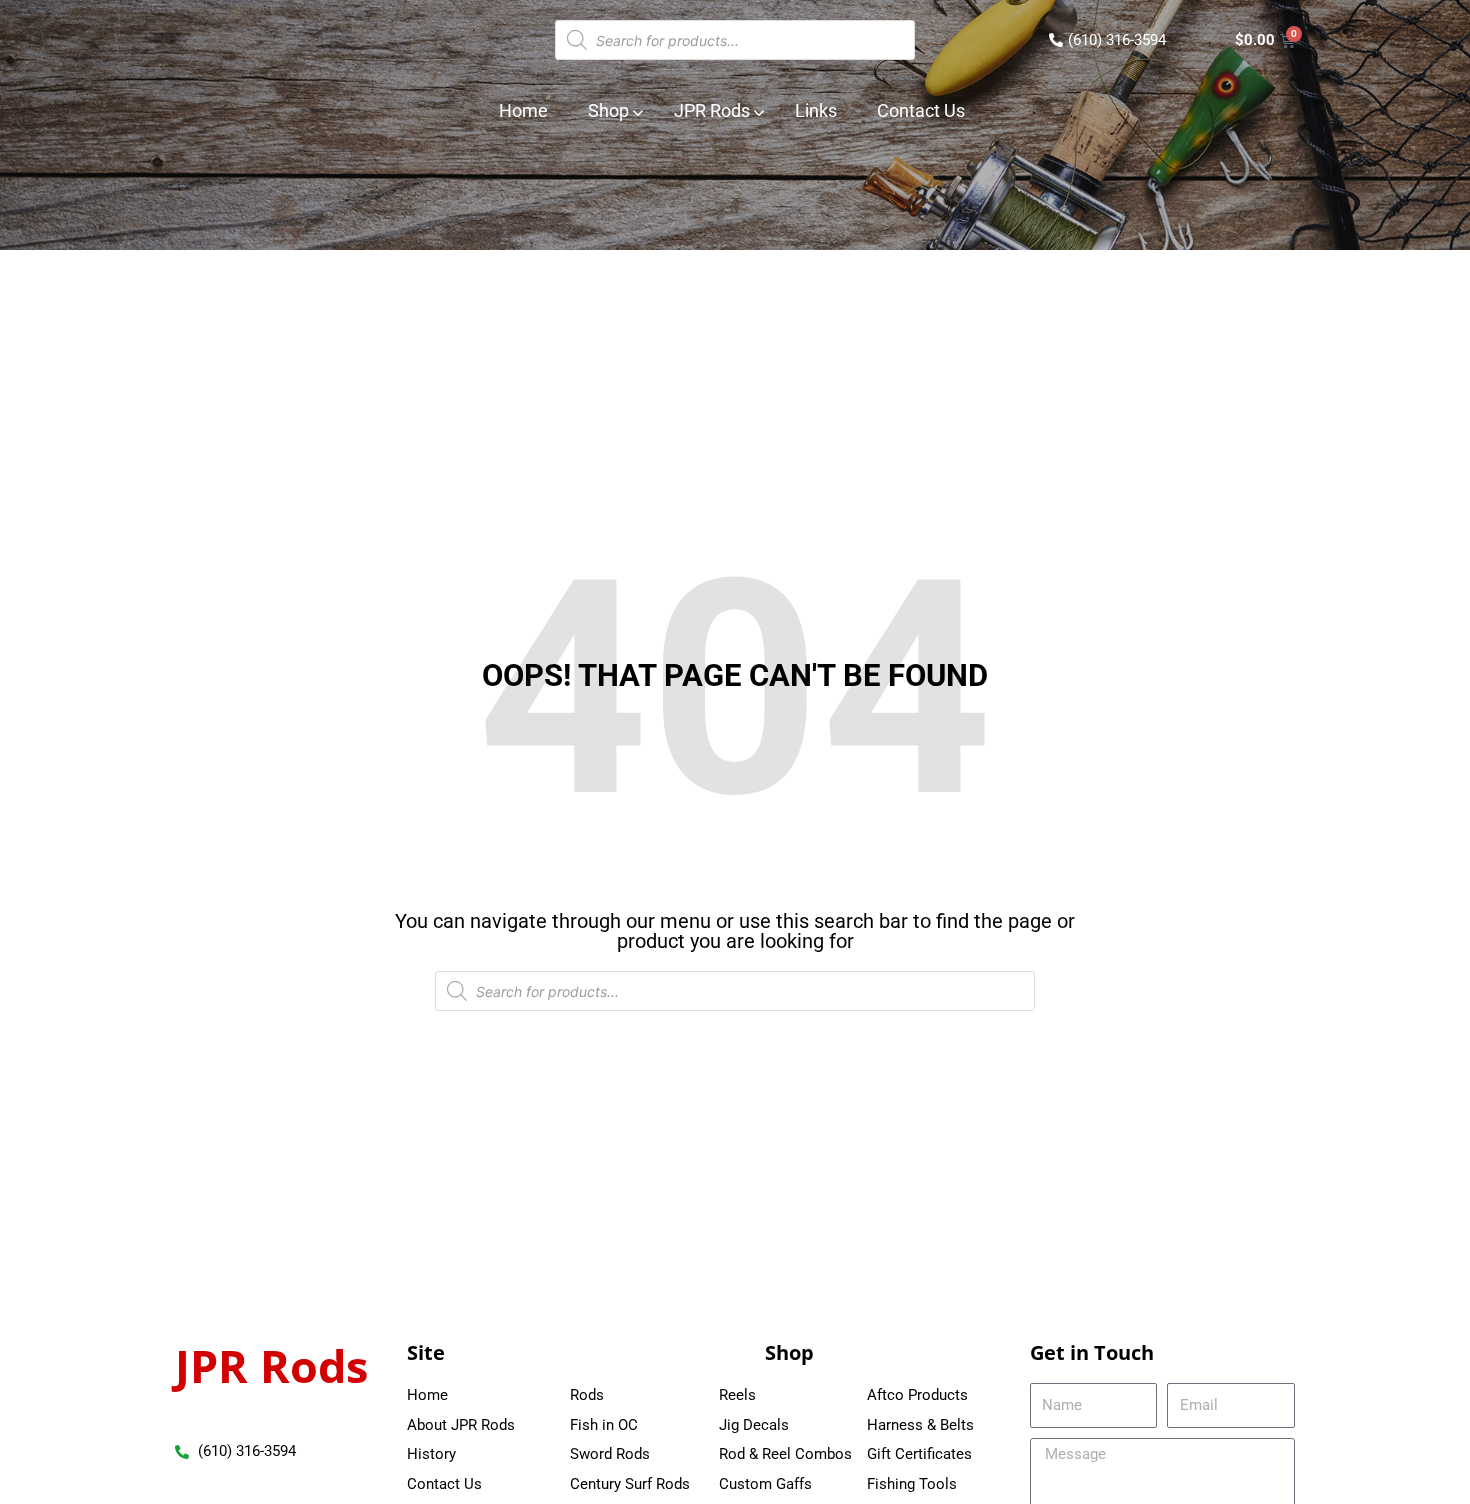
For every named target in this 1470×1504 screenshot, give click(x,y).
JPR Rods (271, 1365)
